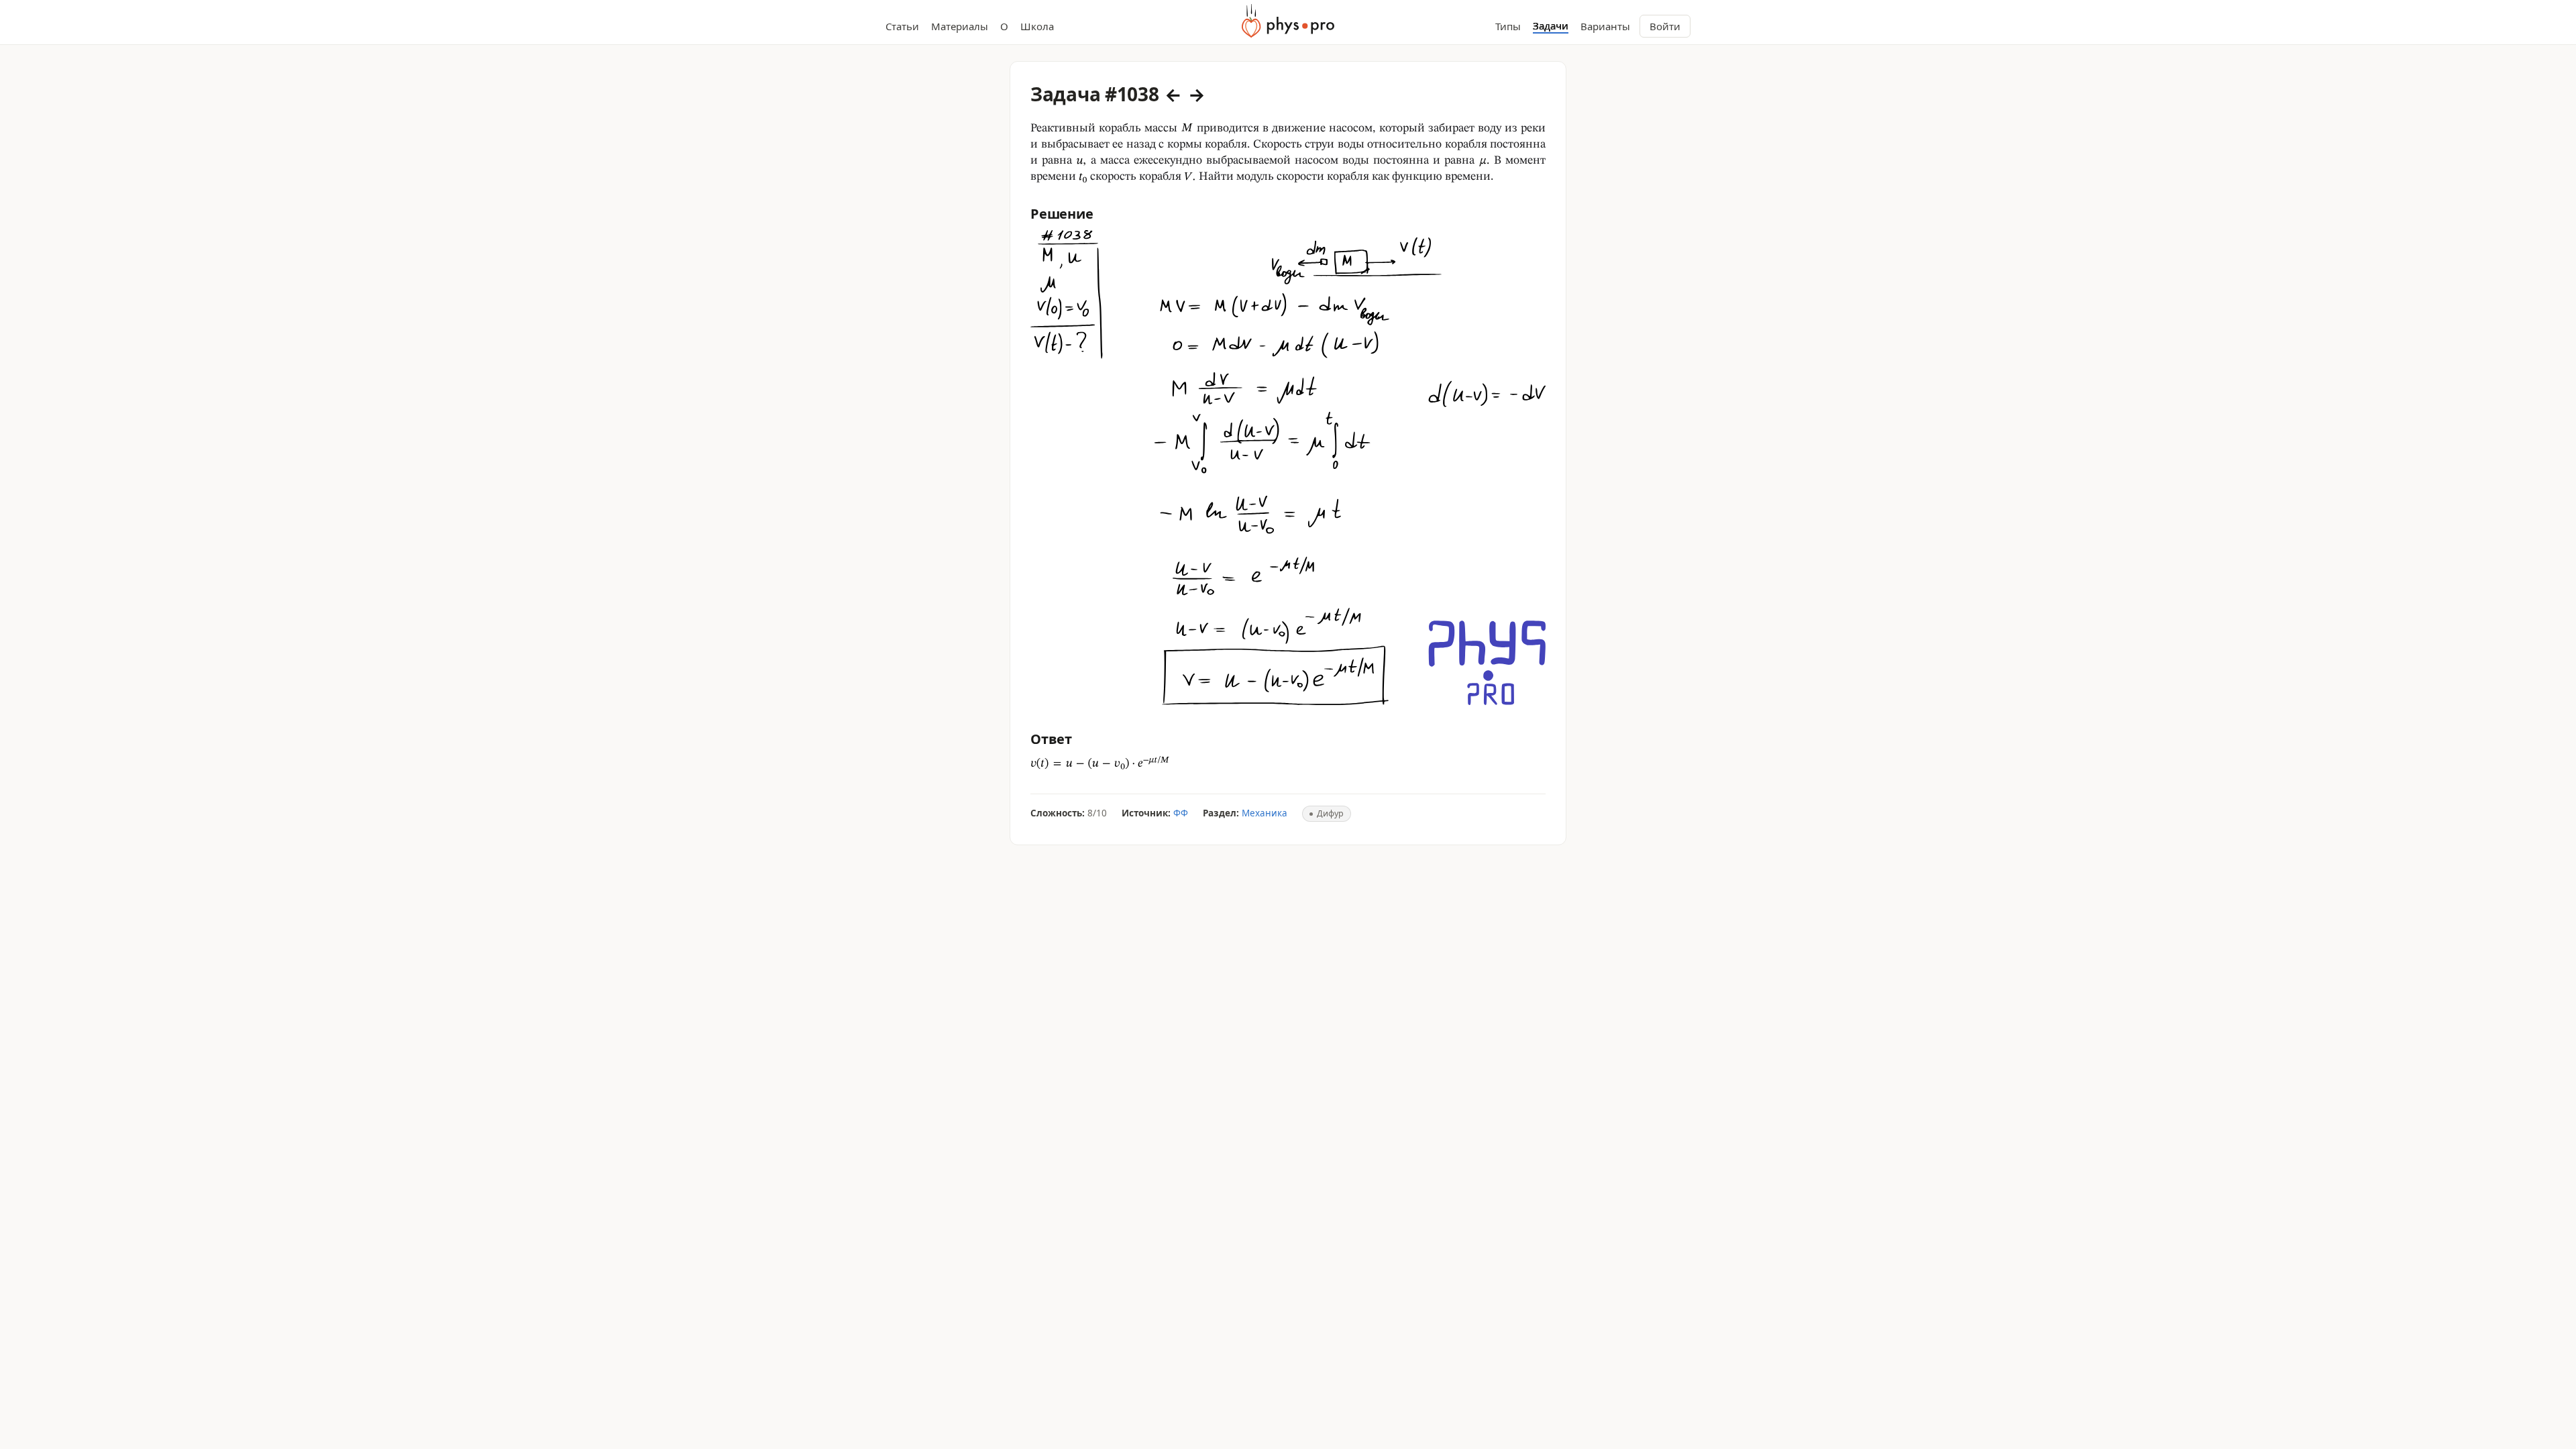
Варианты (1605, 26)
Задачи (1551, 26)
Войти (1665, 26)
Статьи (902, 26)
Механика (1265, 813)
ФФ (1181, 813)
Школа (1037, 26)
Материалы (960, 26)
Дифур (1330, 813)
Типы (1508, 26)
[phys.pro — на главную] (1288, 21)
